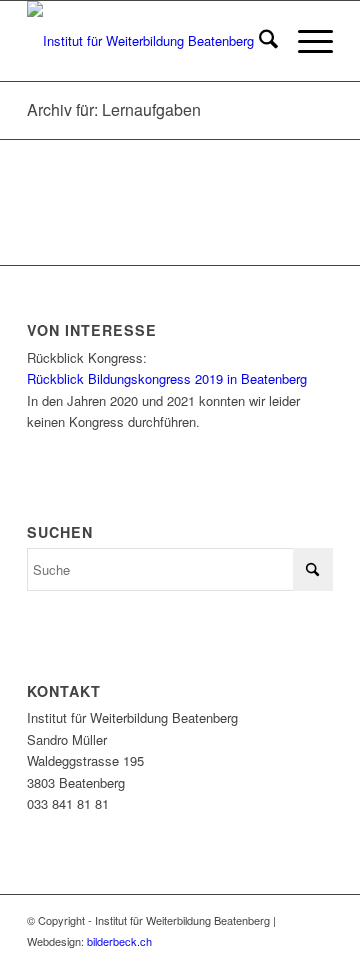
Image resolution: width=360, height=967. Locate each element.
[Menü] (305, 41)
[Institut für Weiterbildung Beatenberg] (149, 41)
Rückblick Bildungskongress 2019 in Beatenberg (167, 378)
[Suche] (258, 41)
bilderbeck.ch (119, 941)
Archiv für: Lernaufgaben (114, 109)
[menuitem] (258, 41)
